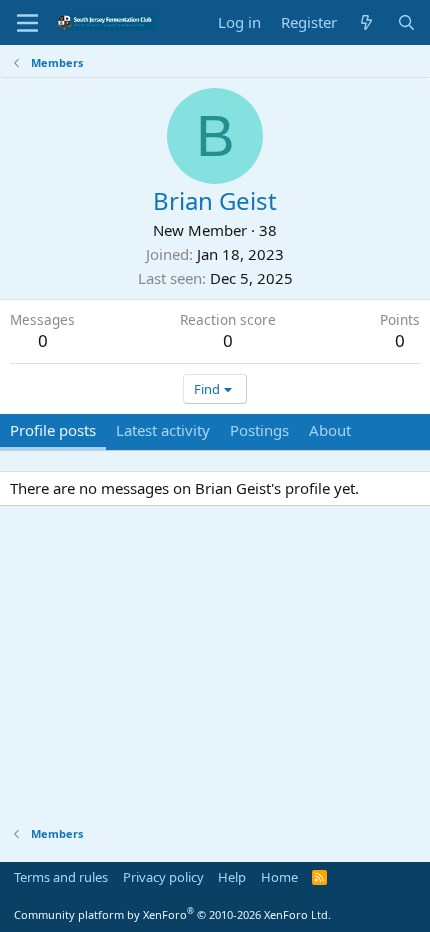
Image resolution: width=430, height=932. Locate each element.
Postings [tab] (259, 430)
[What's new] (366, 22)
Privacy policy (163, 877)
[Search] (406, 22)
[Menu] (27, 23)
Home (279, 877)
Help (232, 877)
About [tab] (330, 430)
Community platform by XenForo (172, 914)
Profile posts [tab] (53, 430)
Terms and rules (61, 877)
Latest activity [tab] (163, 430)
